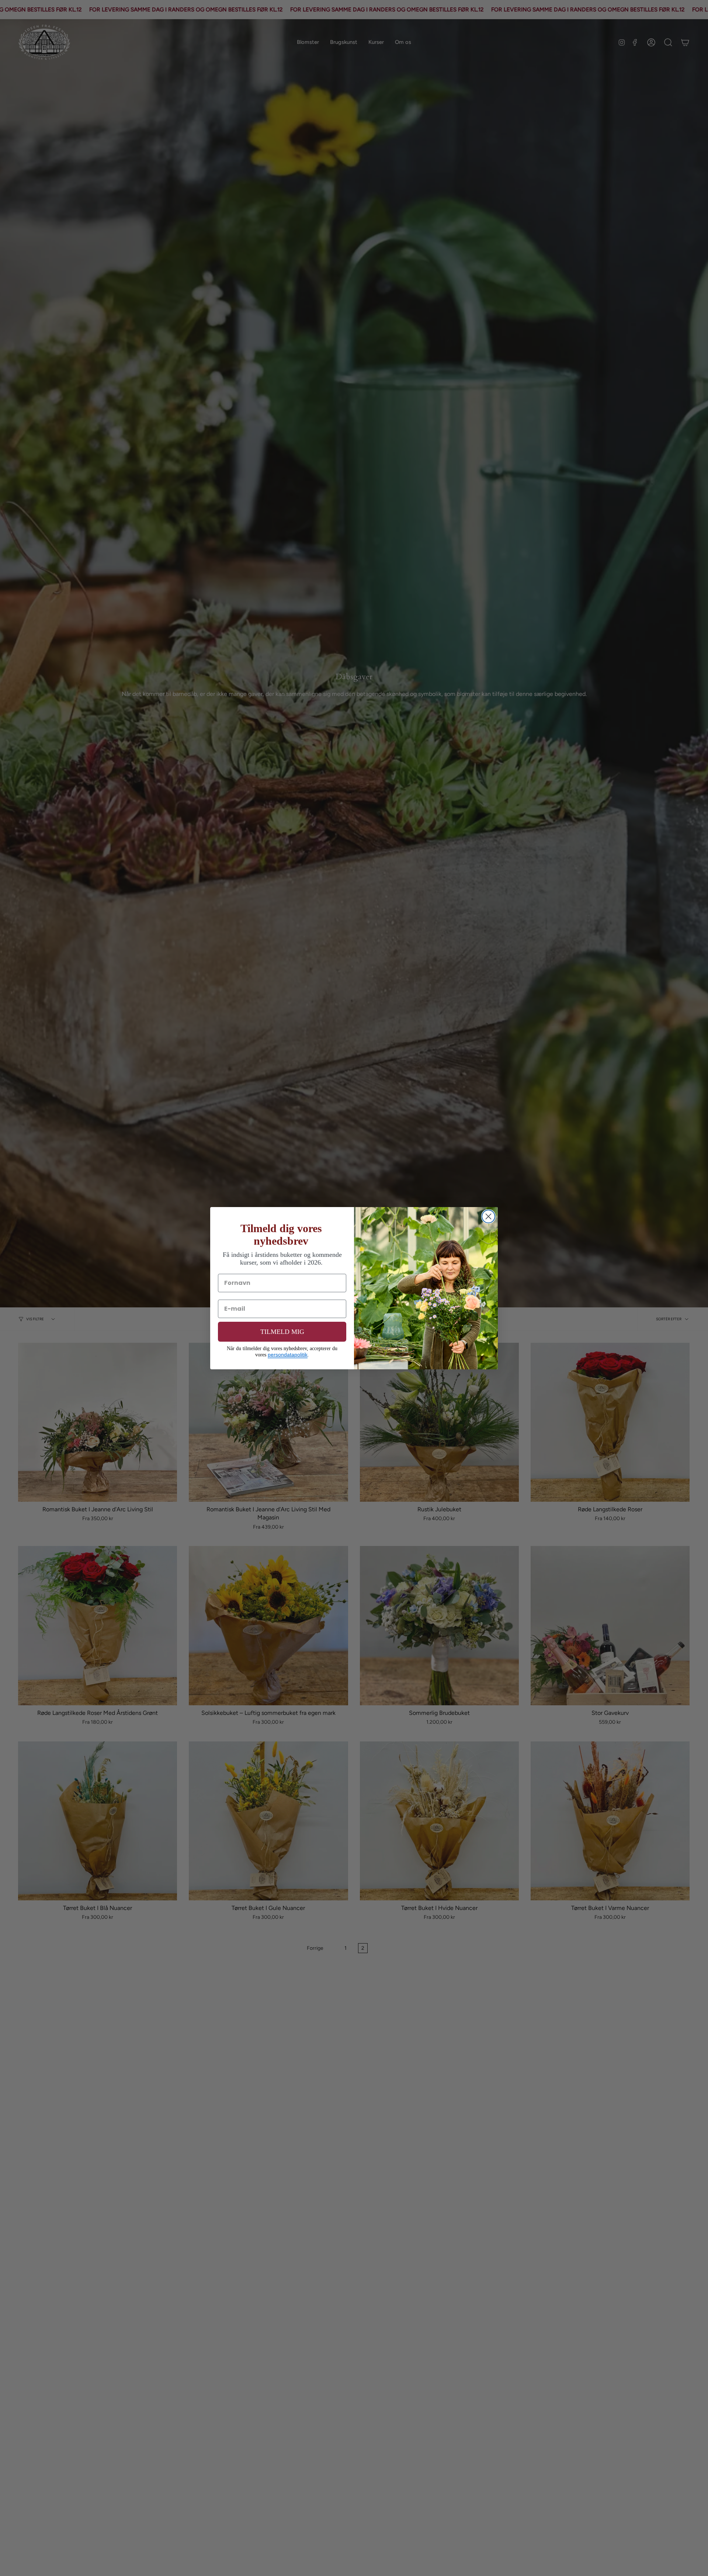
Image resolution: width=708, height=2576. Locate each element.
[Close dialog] (488, 1216)
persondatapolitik (288, 1355)
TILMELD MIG (282, 1332)
